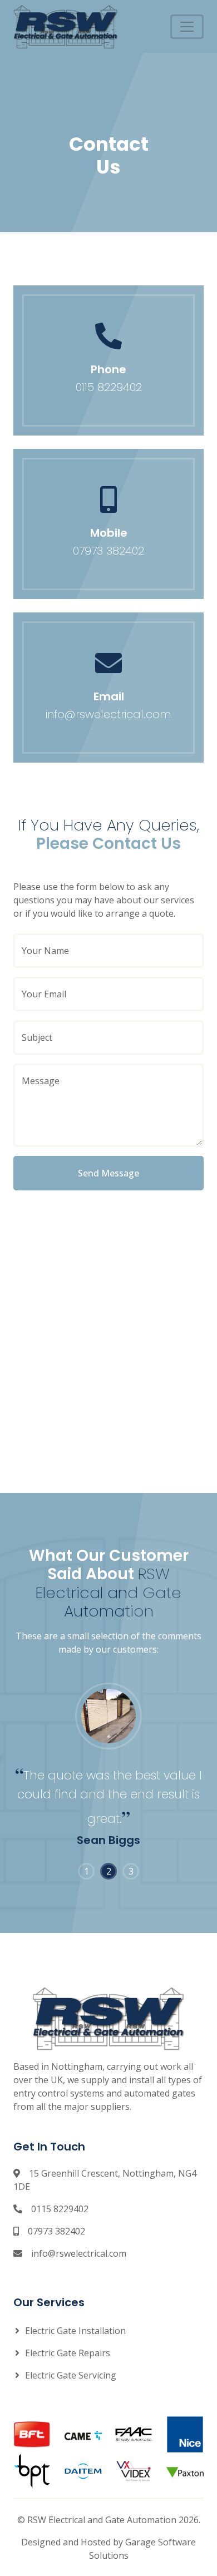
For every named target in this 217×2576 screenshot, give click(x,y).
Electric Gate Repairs (68, 2353)
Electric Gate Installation (75, 2331)
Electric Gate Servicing (71, 2375)
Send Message (108, 1173)
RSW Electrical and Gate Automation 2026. (114, 2520)
